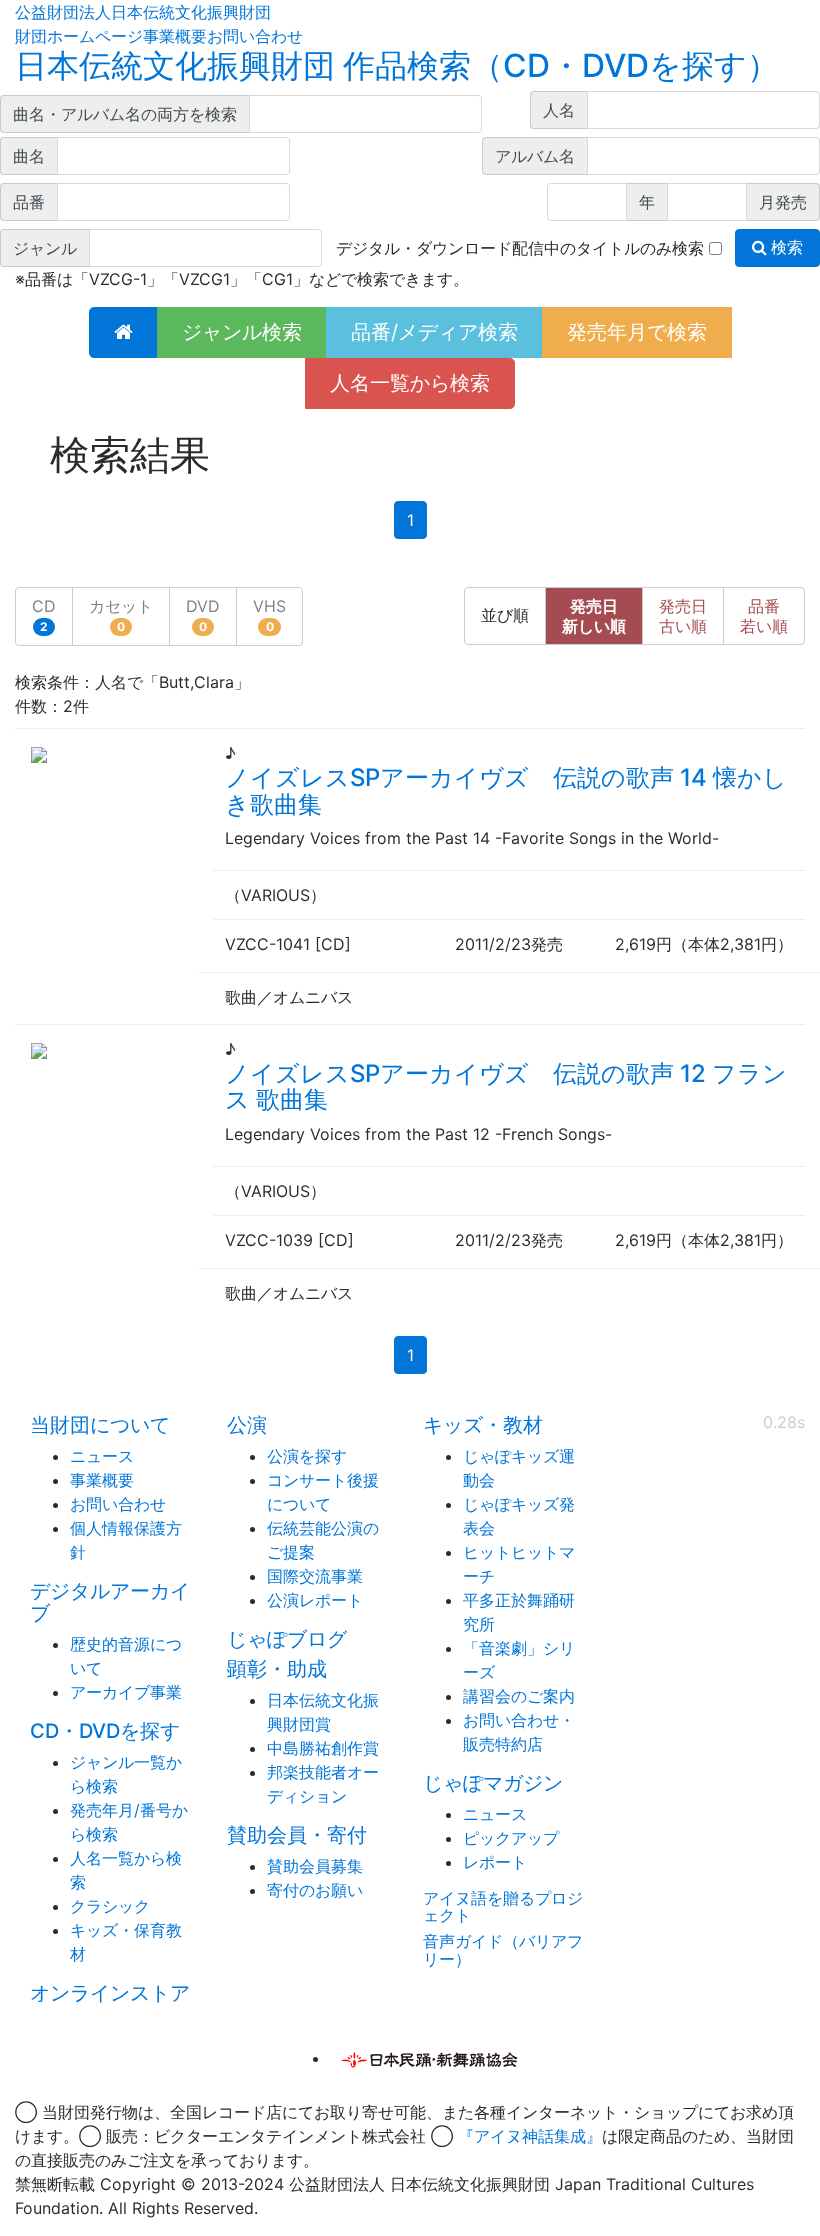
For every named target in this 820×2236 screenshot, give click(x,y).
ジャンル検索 (242, 332)
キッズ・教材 (483, 1425)
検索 (785, 247)
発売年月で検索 (637, 332)
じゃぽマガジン (493, 1783)
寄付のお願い (315, 1890)
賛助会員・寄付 (297, 1835)
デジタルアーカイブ (110, 1602)
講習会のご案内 (519, 1696)
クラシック (110, 1906)
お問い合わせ (255, 36)
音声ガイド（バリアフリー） (503, 1950)
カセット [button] (121, 615)
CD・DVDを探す (105, 1731)
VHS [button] (269, 615)
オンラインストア (110, 1993)
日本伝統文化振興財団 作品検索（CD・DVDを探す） (397, 65)
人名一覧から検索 (410, 383)
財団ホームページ (79, 36)
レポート (495, 1862)
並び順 (505, 615)
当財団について (100, 1425)
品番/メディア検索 (434, 332)
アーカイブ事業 (126, 1692)
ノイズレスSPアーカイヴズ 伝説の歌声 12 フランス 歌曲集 (506, 1086)
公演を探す (307, 1456)
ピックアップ (511, 1838)
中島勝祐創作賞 (323, 1748)
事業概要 (175, 36)
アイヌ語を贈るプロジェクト (503, 1907)
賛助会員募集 (315, 1866)
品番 (764, 616)
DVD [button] (203, 615)
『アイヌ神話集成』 (530, 2136)
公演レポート (315, 1600)
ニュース (102, 1456)
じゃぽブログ (287, 1639)
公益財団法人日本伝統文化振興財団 (143, 12)
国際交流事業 (315, 1576)
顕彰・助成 (277, 1669)
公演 (247, 1425)
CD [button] (44, 615)
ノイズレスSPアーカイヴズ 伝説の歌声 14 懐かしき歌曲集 (506, 790)
